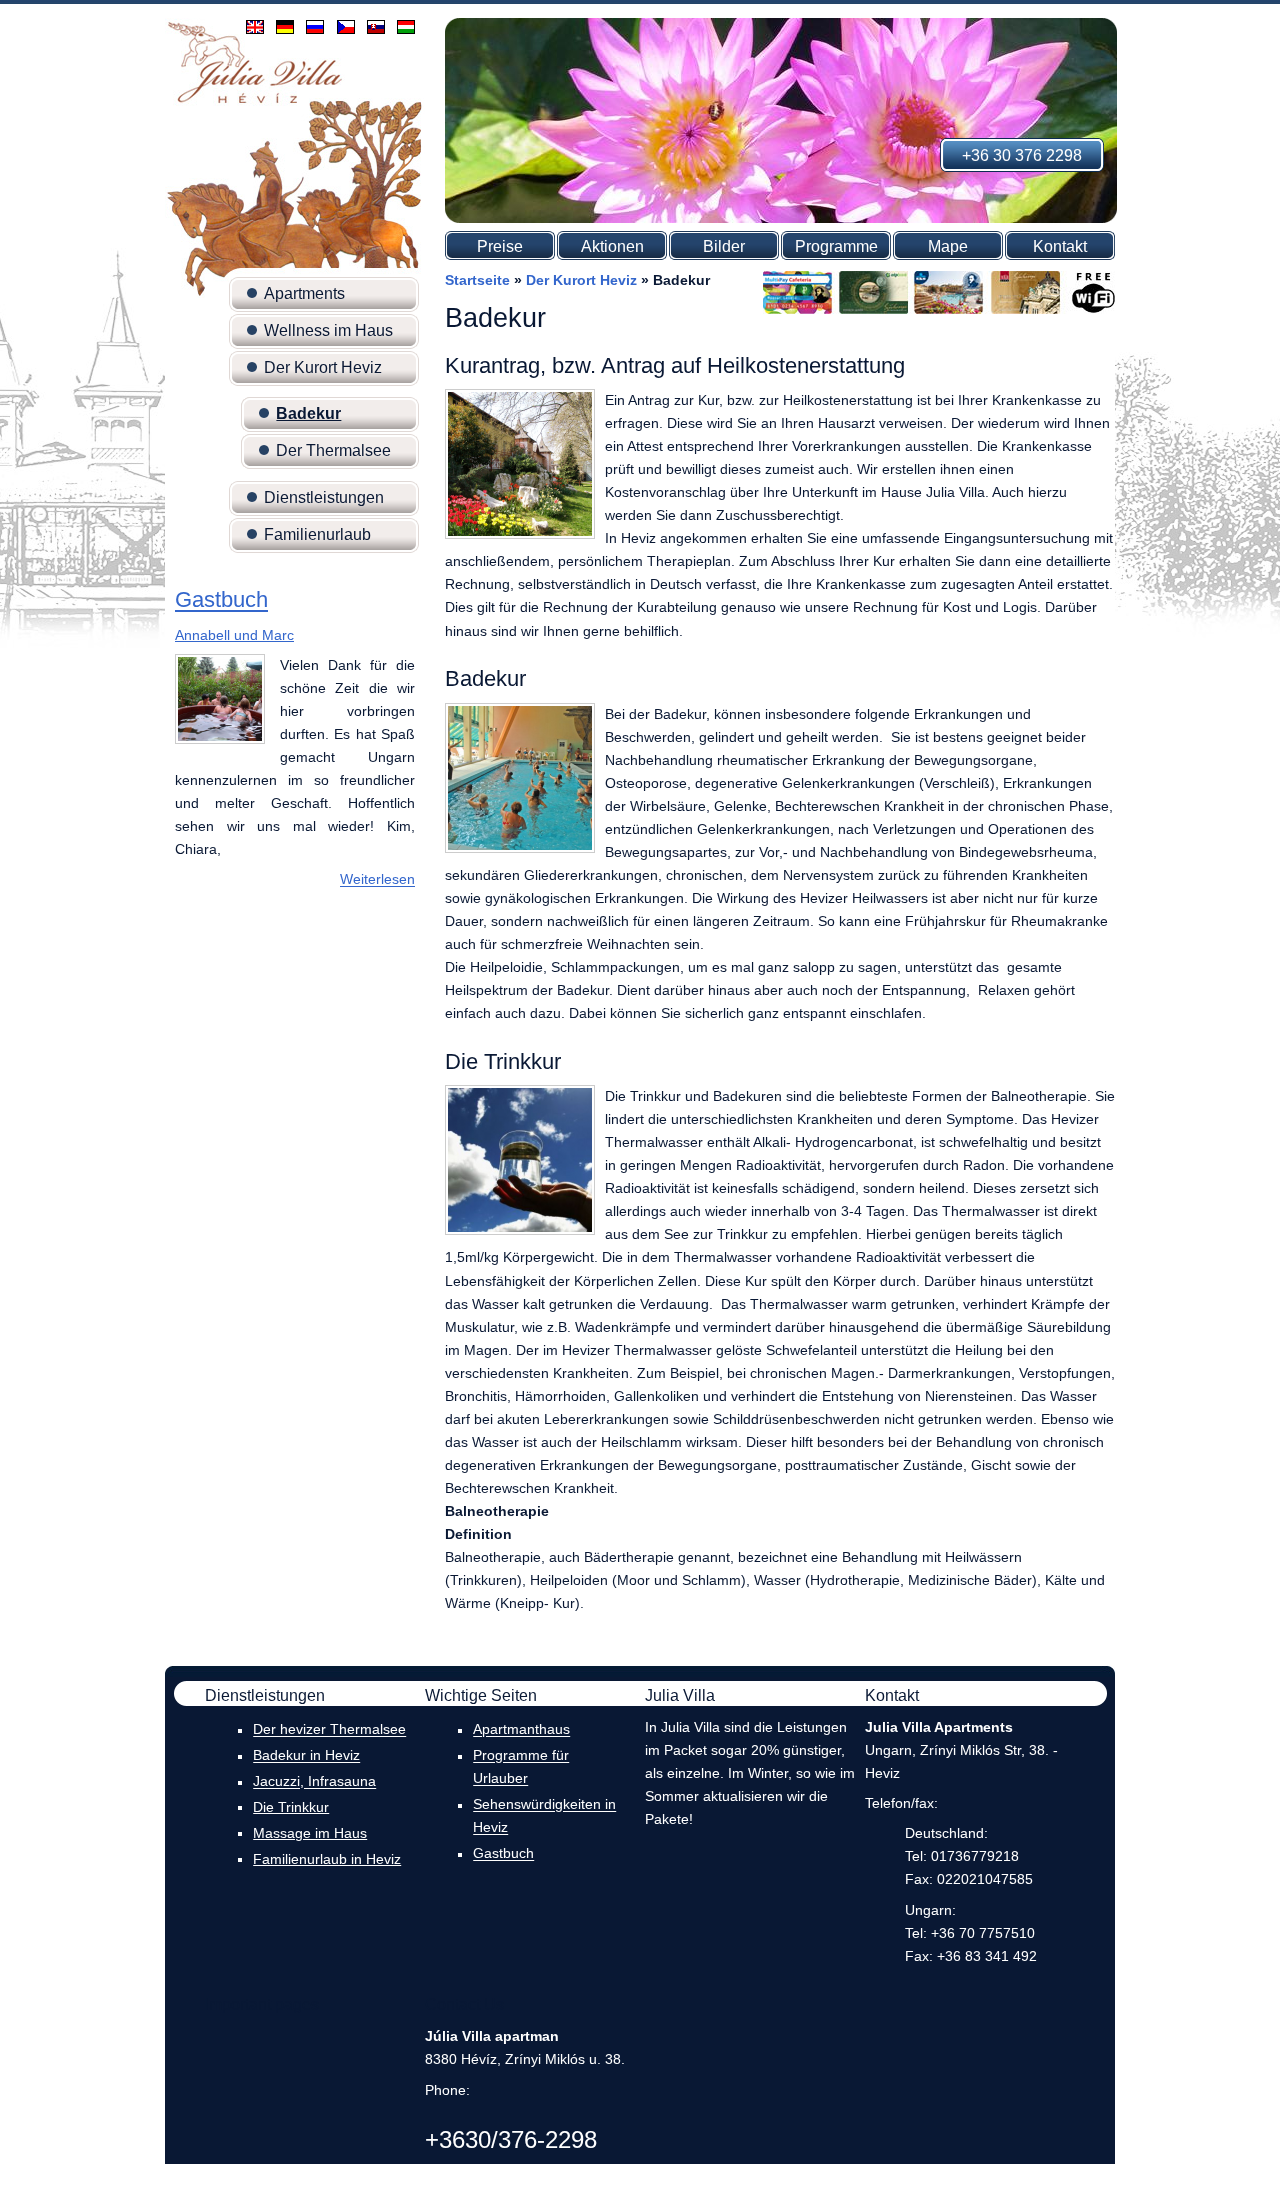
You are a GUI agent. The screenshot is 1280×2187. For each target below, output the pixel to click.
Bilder (724, 246)
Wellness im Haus (328, 330)
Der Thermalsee (333, 450)
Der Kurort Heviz (323, 367)
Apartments (304, 293)
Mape (948, 246)
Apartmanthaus (521, 1730)
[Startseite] (255, 102)
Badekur (308, 413)
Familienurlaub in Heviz (327, 1859)
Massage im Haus (310, 1833)
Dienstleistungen (324, 497)
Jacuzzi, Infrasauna (314, 1782)
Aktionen (612, 246)
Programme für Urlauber (521, 1767)
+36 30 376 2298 (1022, 155)
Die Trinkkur (291, 1807)
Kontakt (1060, 246)
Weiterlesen (377, 880)
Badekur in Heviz (306, 1756)
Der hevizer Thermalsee (329, 1730)
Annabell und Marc (234, 635)
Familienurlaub (317, 534)
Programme (836, 246)
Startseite (477, 280)
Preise (500, 246)
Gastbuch (221, 600)
